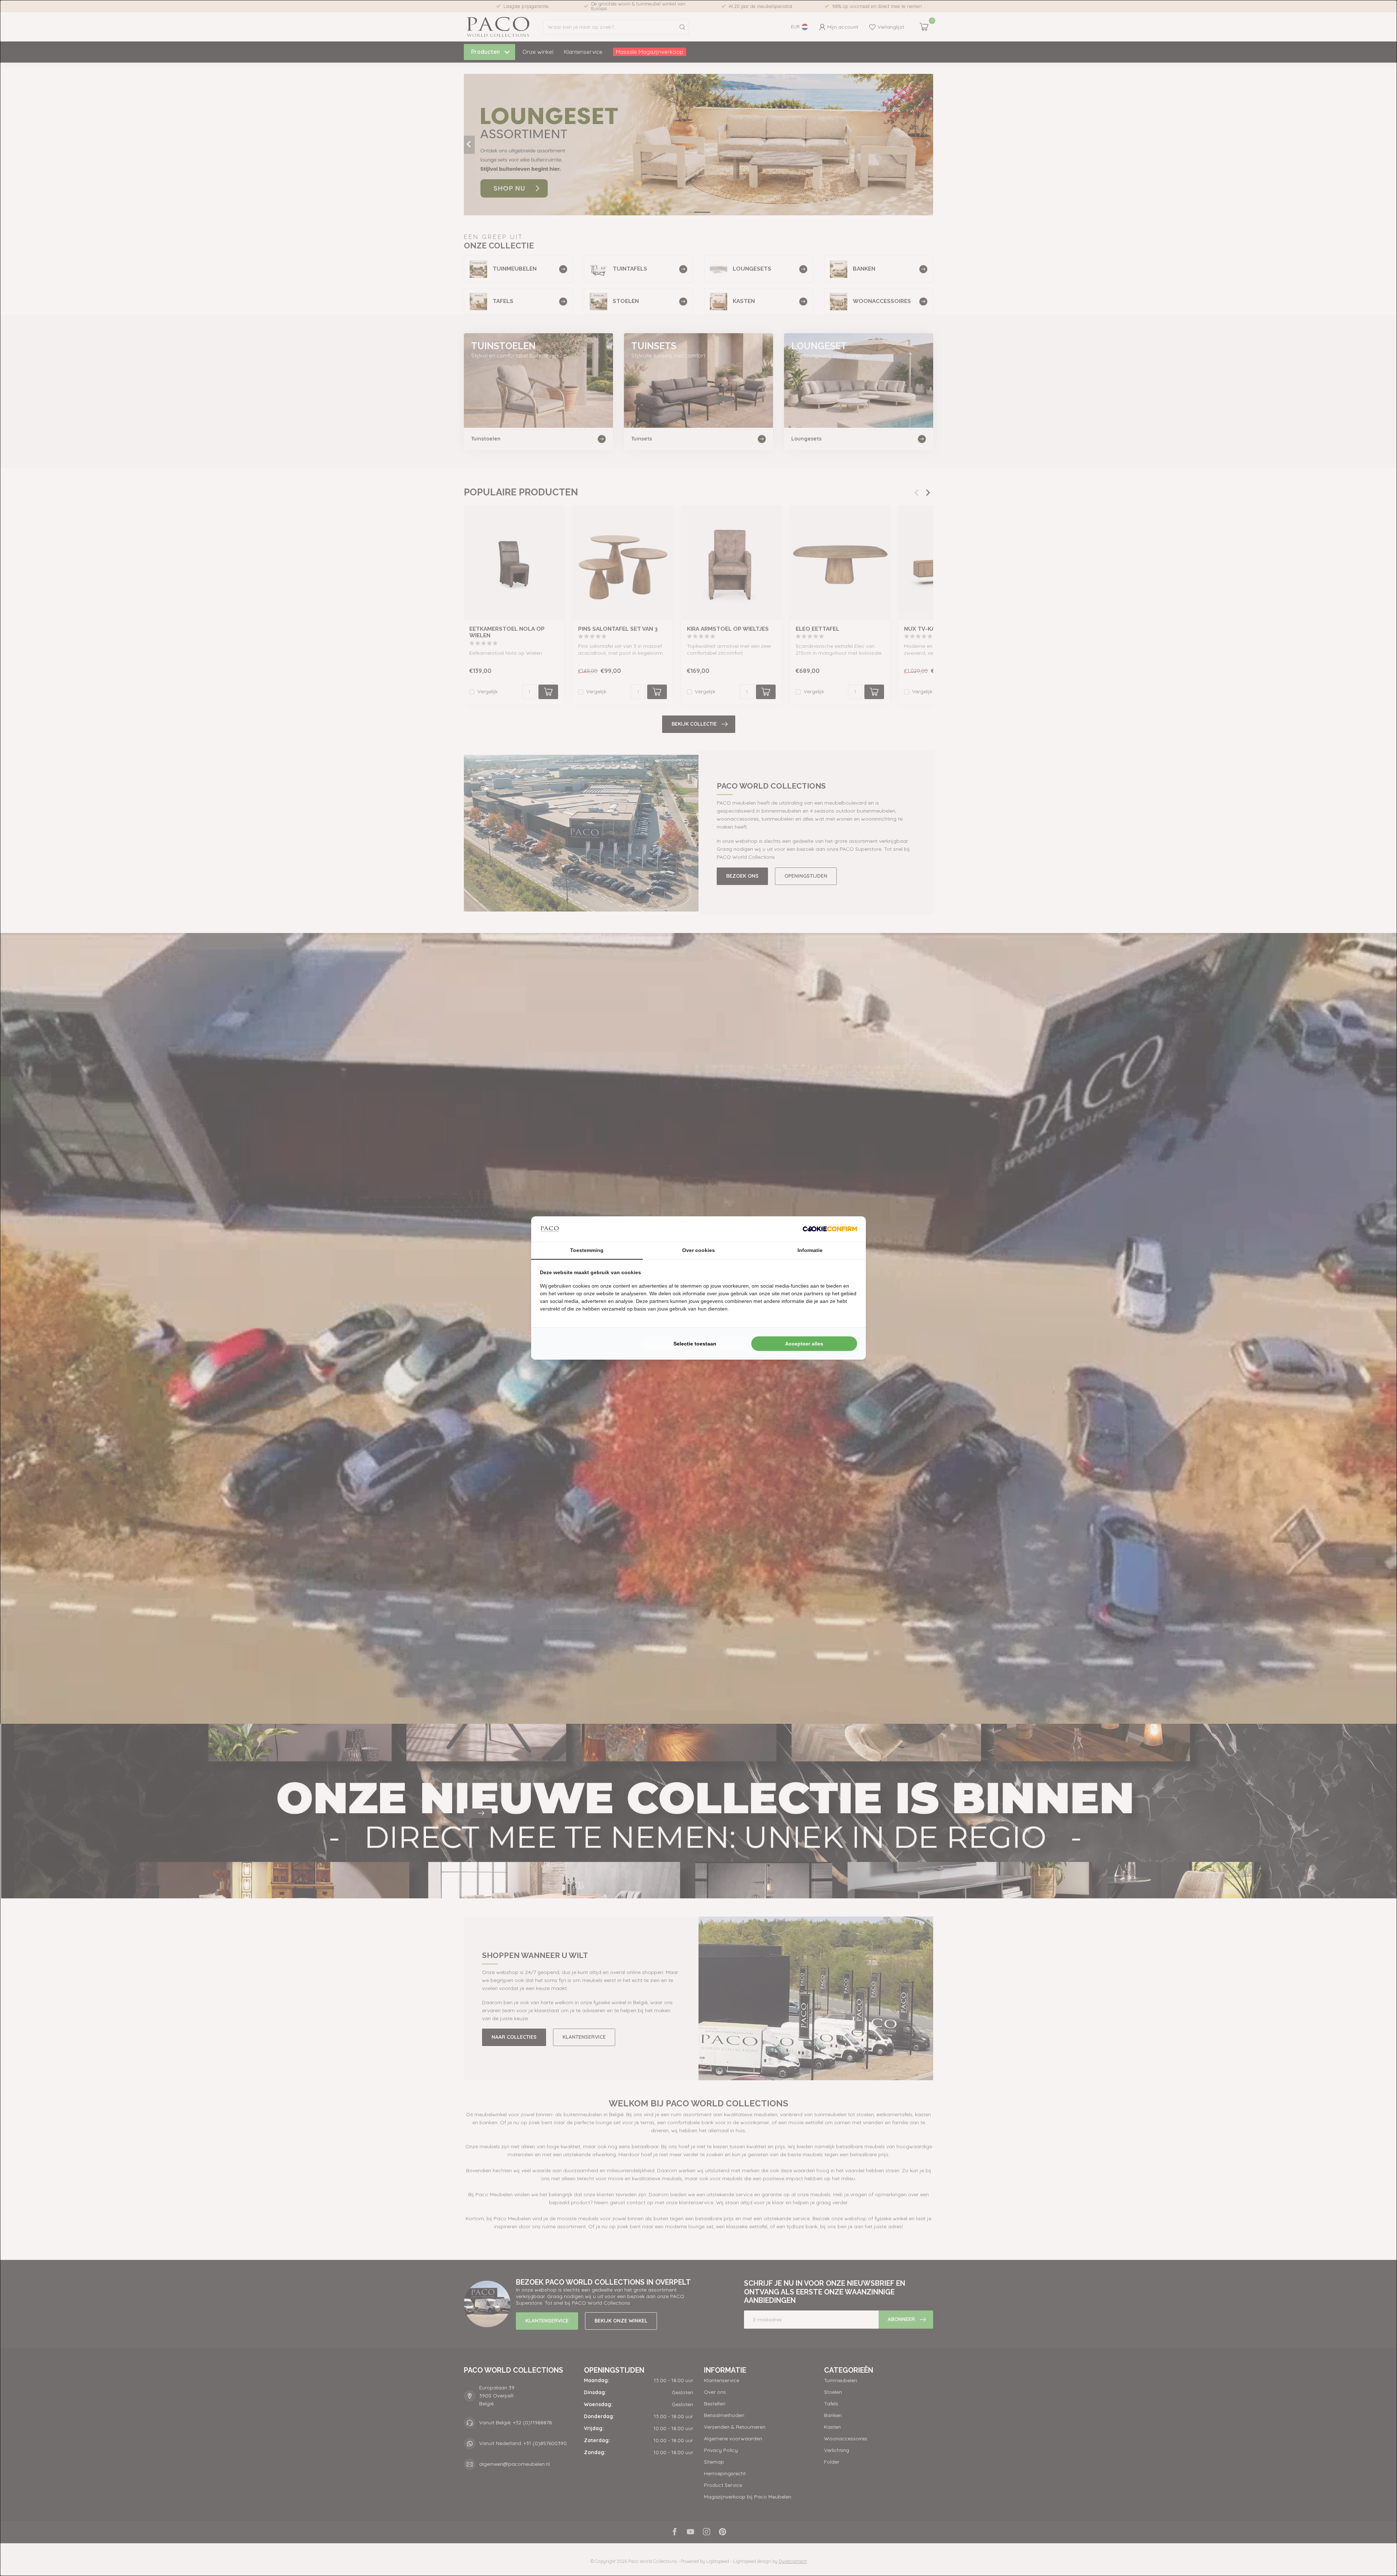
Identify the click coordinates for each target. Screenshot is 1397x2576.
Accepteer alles (804, 1344)
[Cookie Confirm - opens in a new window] (830, 1229)
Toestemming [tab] (587, 1250)
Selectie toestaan (695, 1344)
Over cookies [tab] (698, 1250)
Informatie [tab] (810, 1250)
